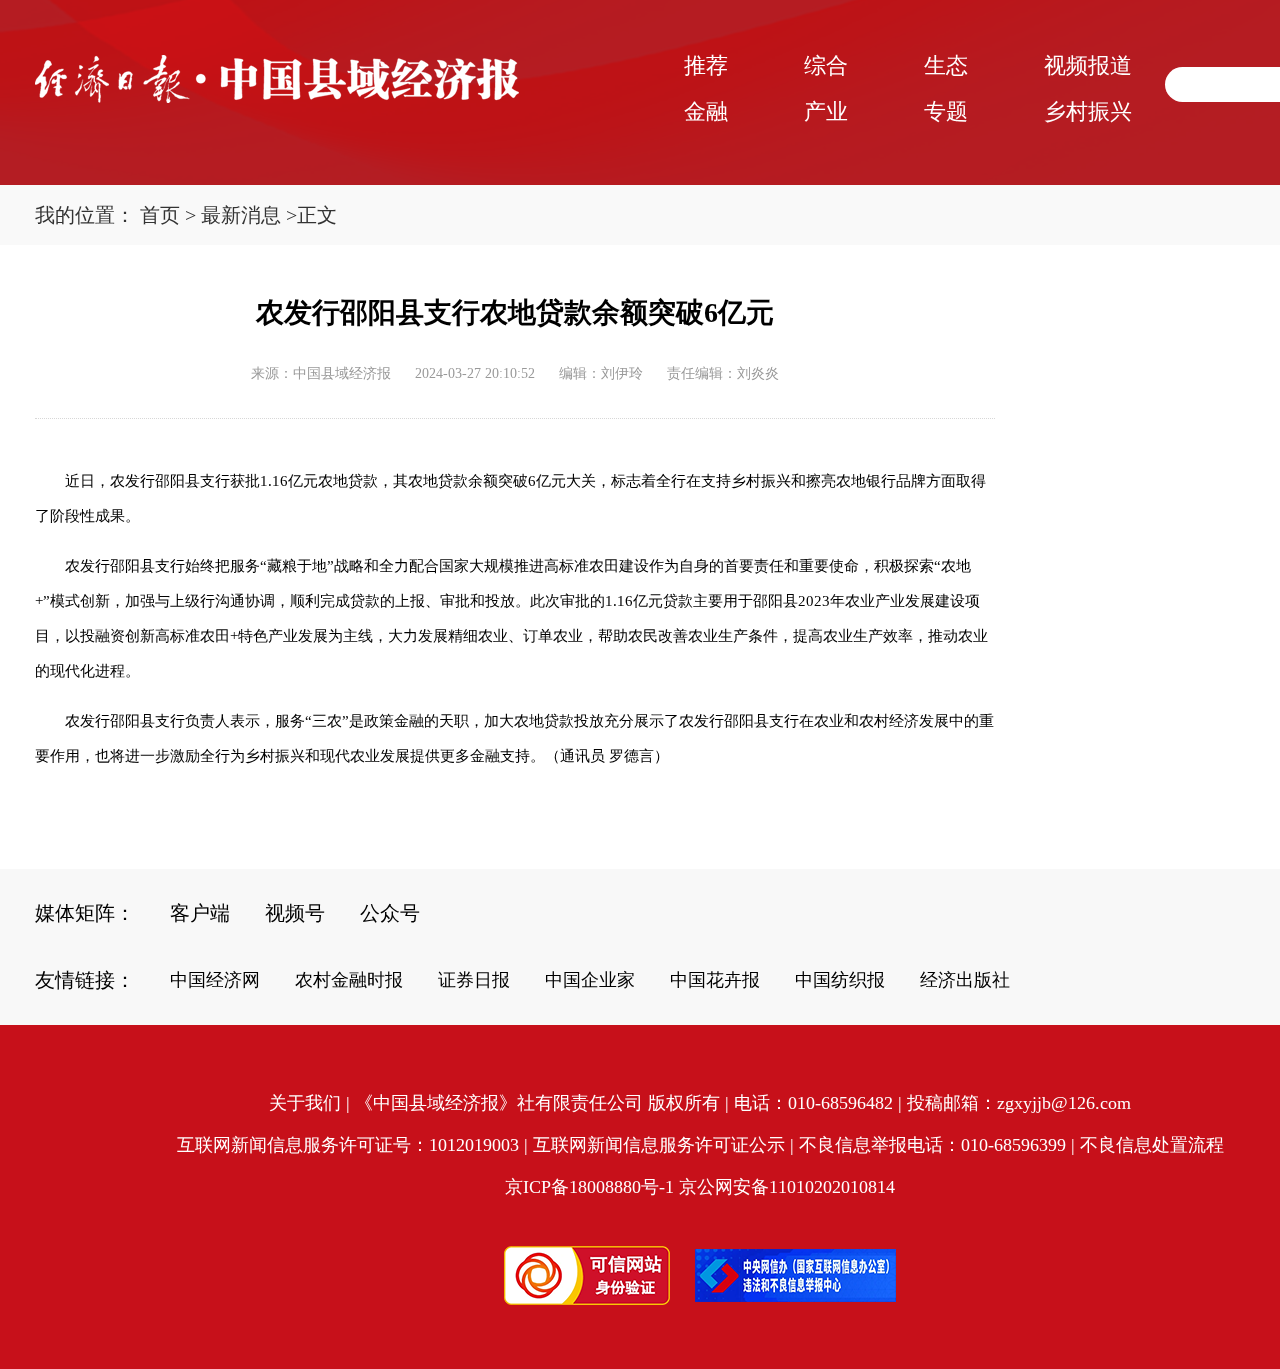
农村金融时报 (349, 980)
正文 (317, 215)
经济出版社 (965, 980)
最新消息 (241, 215)
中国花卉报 (715, 980)
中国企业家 (590, 980)
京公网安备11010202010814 (787, 1187)
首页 (160, 215)
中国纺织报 (840, 980)
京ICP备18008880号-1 (589, 1187)
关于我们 (305, 1103)
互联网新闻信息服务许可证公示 (659, 1145)
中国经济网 (215, 980)
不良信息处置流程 (1152, 1145)
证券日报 (474, 980)
